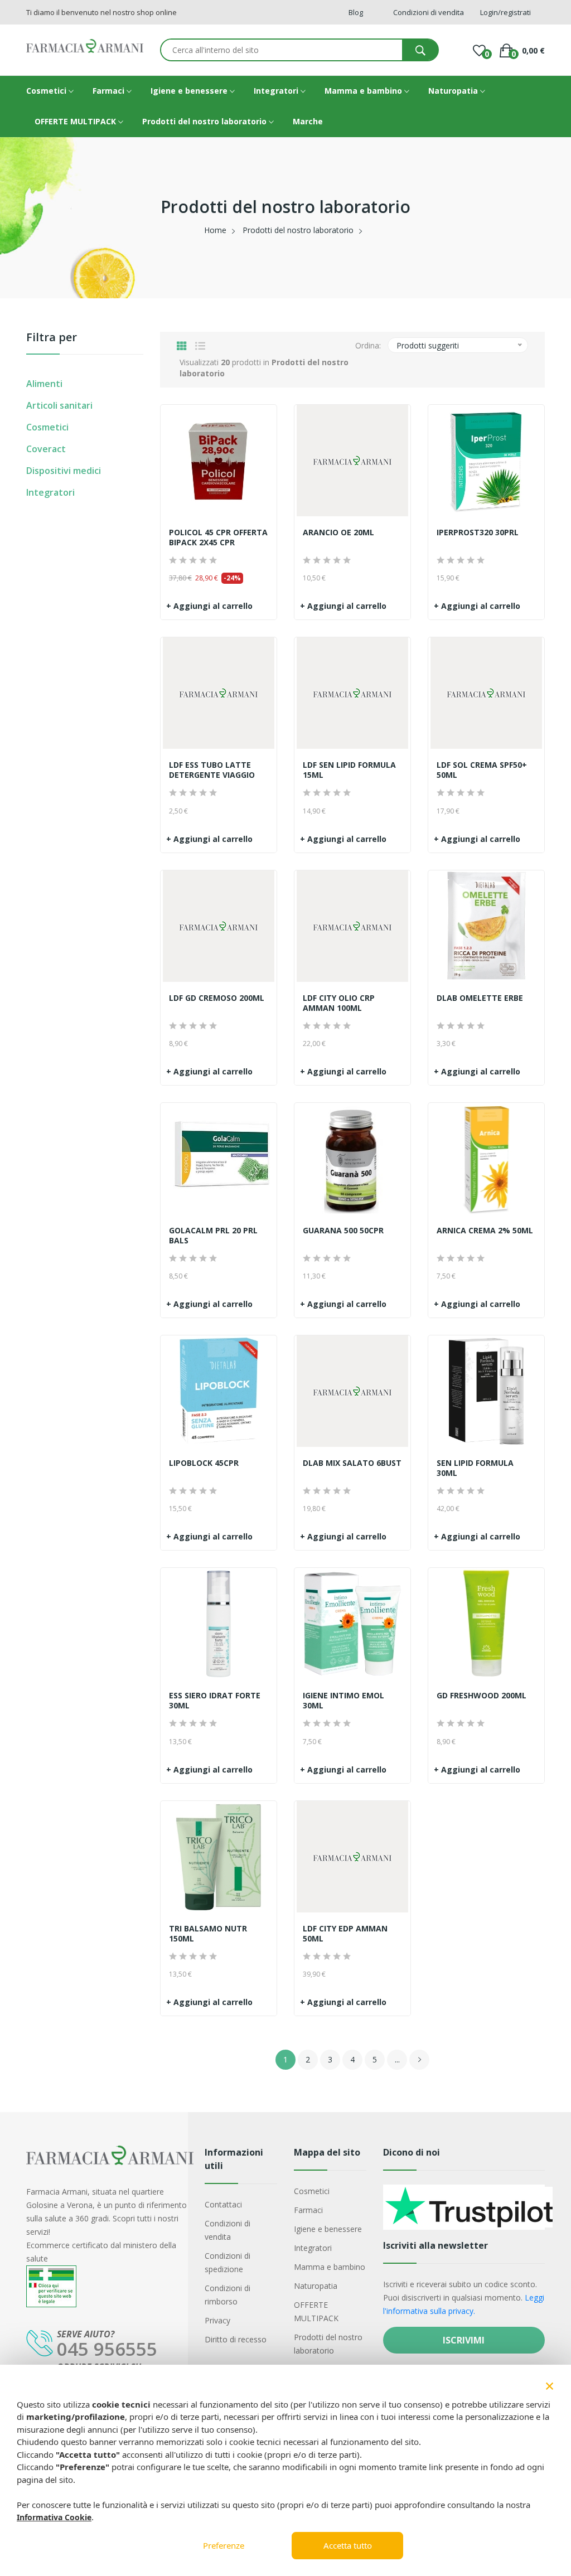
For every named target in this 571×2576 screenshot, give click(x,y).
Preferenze (224, 2545)
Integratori (277, 91)
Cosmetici (47, 91)
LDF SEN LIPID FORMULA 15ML (349, 770)
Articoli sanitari (59, 405)
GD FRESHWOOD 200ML (482, 1696)
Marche (308, 121)
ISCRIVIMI (464, 2340)
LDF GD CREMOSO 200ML (217, 998)
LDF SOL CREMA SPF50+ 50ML (482, 770)
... (397, 2059)
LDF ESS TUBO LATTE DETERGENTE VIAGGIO (212, 770)
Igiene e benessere (190, 91)
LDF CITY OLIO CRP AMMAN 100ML (339, 1003)
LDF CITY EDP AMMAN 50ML (345, 1934)
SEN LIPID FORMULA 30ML (475, 1468)
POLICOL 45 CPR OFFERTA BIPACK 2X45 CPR (218, 538)
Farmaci (110, 91)
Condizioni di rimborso (228, 2295)
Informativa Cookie (54, 2517)
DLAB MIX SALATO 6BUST (352, 1463)
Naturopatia (454, 91)
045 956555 (107, 2349)
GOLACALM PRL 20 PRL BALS (213, 1236)
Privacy (217, 2320)
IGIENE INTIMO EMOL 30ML (343, 1701)
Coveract (46, 449)
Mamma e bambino (364, 91)
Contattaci (223, 2204)
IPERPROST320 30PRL (478, 532)
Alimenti (44, 384)
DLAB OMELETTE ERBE (480, 998)
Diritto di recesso (236, 2339)
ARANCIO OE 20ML (338, 532)
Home (215, 230)
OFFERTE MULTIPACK (76, 121)
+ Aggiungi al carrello (209, 606)
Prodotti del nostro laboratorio (205, 121)
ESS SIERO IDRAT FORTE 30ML (215, 1701)
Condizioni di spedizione (228, 2262)
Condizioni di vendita (228, 2230)
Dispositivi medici (64, 471)
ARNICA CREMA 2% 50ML (485, 1231)
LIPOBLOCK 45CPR (204, 1463)
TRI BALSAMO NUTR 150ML (208, 1934)
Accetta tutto (348, 2545)
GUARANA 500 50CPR (343, 1231)
